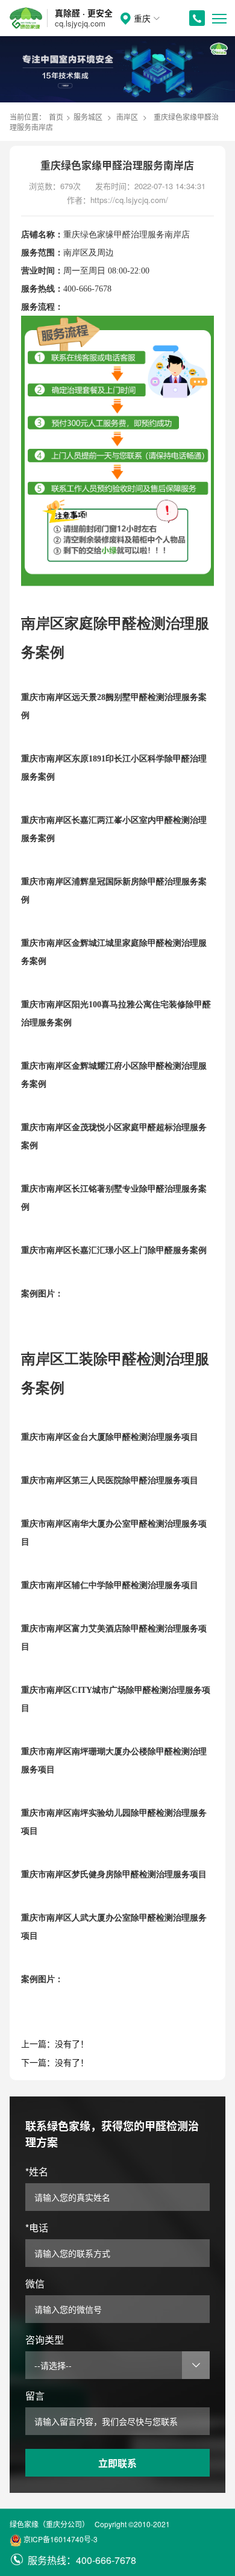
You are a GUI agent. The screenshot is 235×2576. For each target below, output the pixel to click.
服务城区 (88, 117)
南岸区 (127, 117)
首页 (56, 117)
